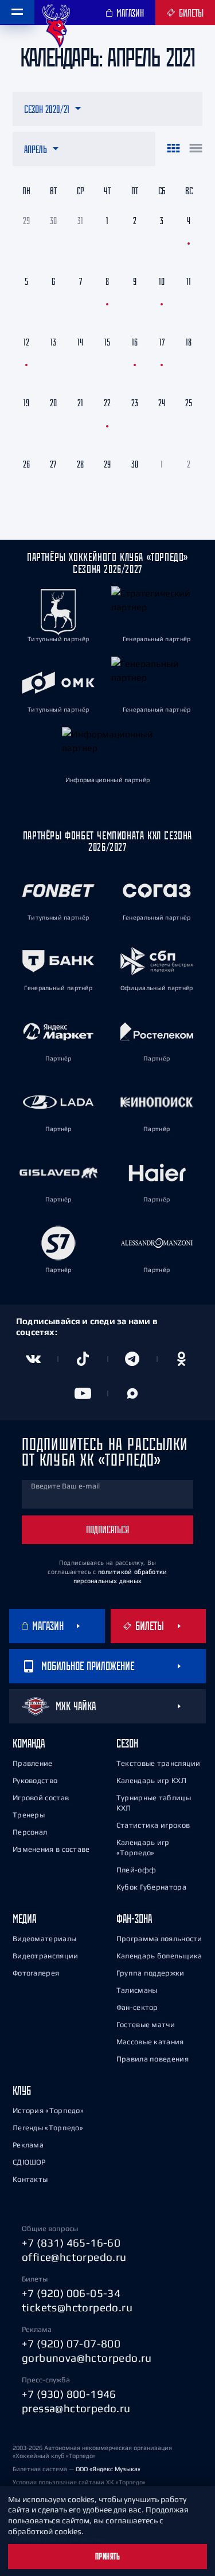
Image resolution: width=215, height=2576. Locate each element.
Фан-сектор (137, 2007)
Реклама (28, 2145)
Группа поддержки (150, 1973)
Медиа (24, 1919)
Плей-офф (136, 1870)
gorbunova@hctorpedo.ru (87, 2358)
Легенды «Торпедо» (48, 2128)
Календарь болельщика (159, 1956)
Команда (29, 1743)
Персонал (30, 1832)
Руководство (35, 1780)
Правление (33, 1763)
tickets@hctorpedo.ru (77, 2307)
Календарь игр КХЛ (151, 1780)
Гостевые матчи (146, 2025)
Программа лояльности (159, 1939)
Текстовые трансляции (159, 1763)
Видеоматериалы (44, 1939)
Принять (108, 2557)
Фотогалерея (36, 1973)
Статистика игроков (153, 1825)
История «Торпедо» (48, 2110)
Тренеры (29, 1815)
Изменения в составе (51, 1849)
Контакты (30, 2179)
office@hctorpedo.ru (74, 2257)
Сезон (127, 1743)
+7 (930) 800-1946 (69, 2394)
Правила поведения (153, 2059)
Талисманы (137, 1990)
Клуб (22, 2090)
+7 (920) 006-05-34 (71, 2293)
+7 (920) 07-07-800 (71, 2343)
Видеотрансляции (46, 1956)
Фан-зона (134, 1919)
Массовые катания (150, 2042)
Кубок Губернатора (151, 1887)
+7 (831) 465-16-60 (71, 2243)
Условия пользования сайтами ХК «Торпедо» (79, 2482)
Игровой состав (41, 1798)
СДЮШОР (29, 2162)
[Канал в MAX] (132, 1393)
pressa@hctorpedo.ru (76, 2408)
